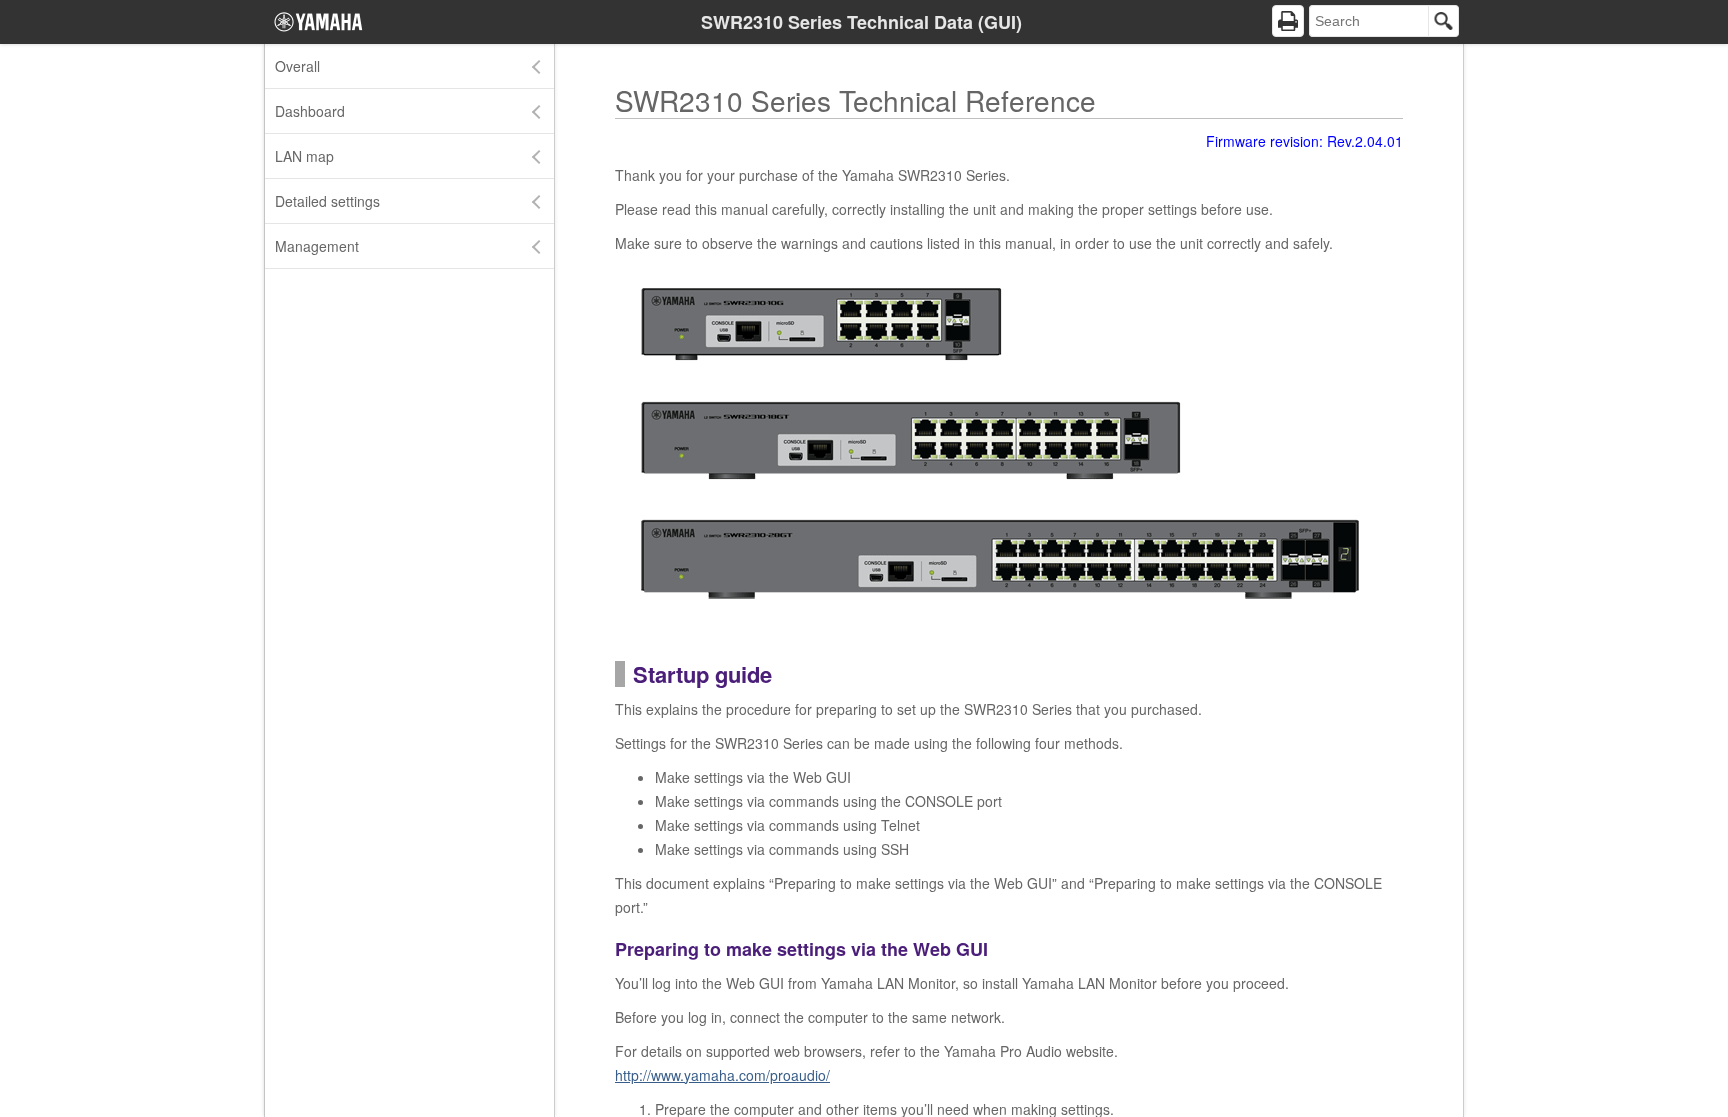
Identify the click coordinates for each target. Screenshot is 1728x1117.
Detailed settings (327, 201)
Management (317, 246)
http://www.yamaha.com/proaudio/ (722, 1075)
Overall (297, 66)
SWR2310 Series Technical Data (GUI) (861, 22)
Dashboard (310, 111)
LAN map (304, 156)
